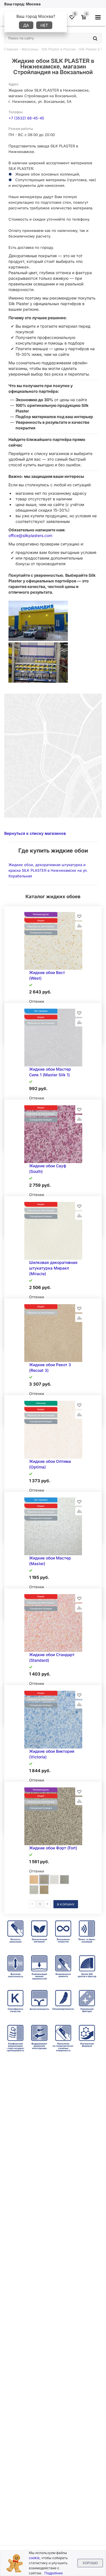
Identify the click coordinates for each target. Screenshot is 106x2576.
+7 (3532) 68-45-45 (26, 118)
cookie (34, 2558)
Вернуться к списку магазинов (35, 833)
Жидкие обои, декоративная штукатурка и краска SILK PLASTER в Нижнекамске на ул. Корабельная (48, 870)
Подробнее (54, 2573)
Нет (44, 25)
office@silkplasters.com (30, 535)
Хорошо (90, 2563)
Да (26, 25)
